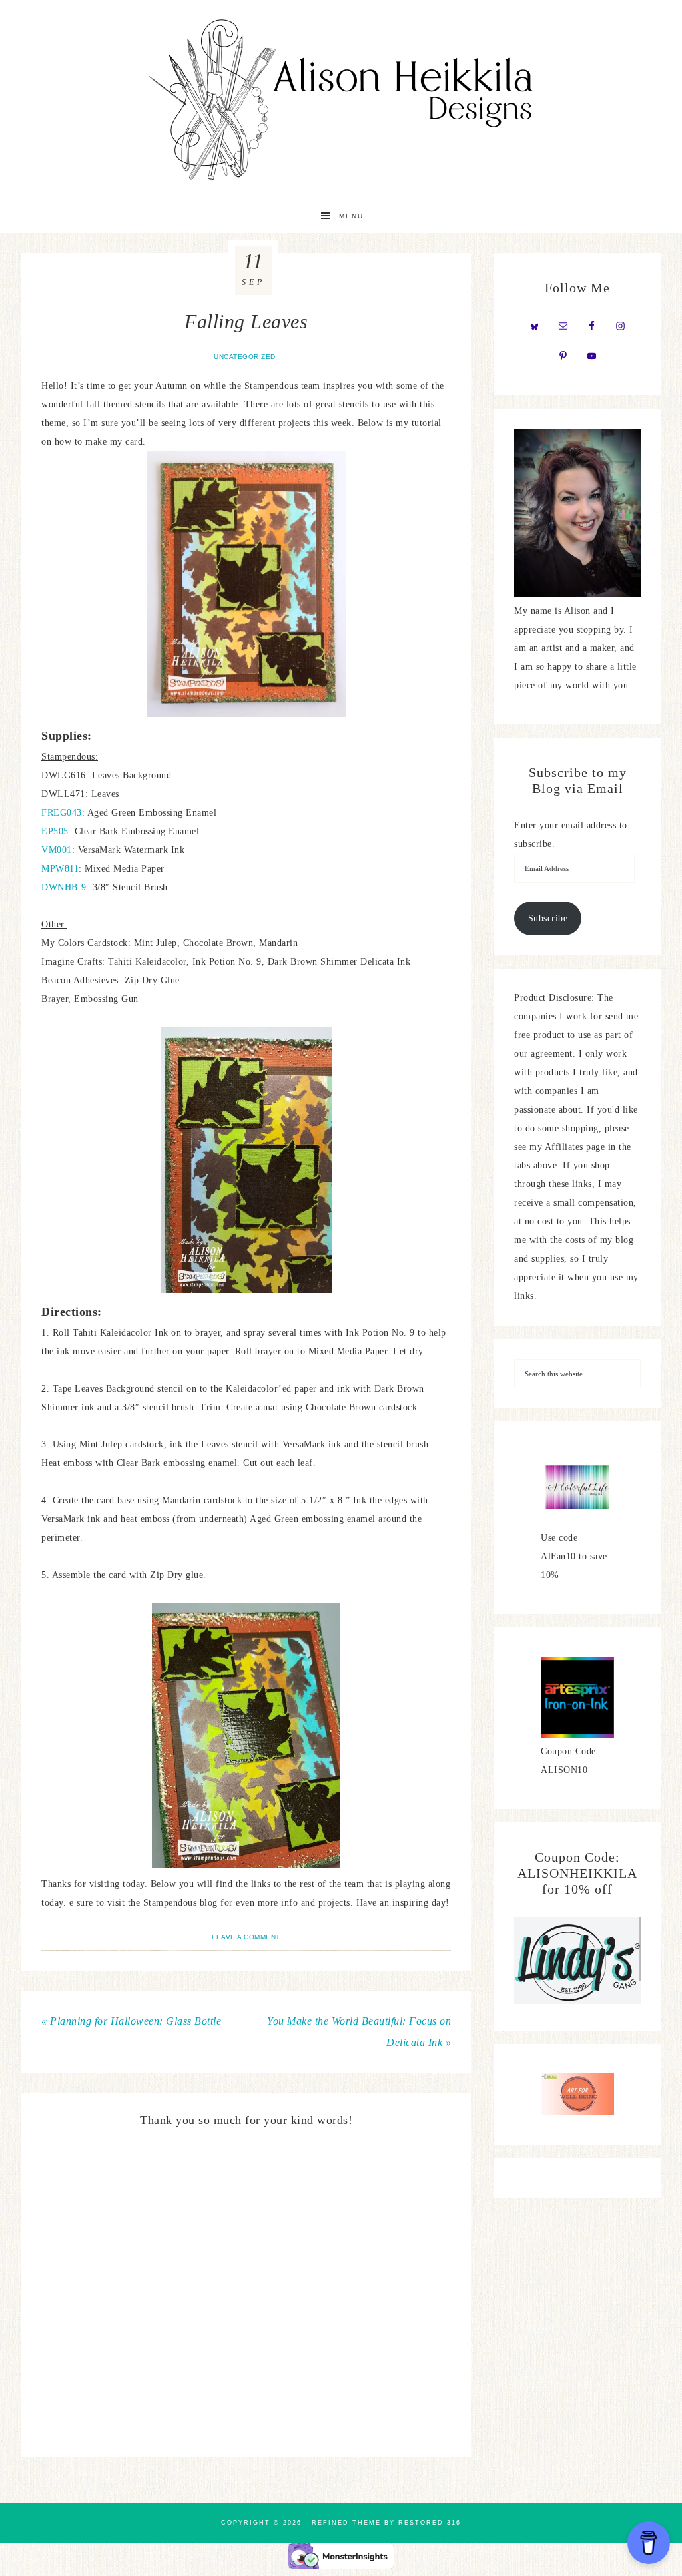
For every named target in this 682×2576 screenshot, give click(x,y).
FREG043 (62, 813)
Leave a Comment (246, 1937)
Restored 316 (430, 2523)
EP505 (55, 831)
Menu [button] (351, 216)
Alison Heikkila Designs (341, 100)
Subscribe (548, 918)
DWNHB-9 (64, 887)
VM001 (57, 850)
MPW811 (60, 869)
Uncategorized (245, 357)
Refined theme (346, 2523)
